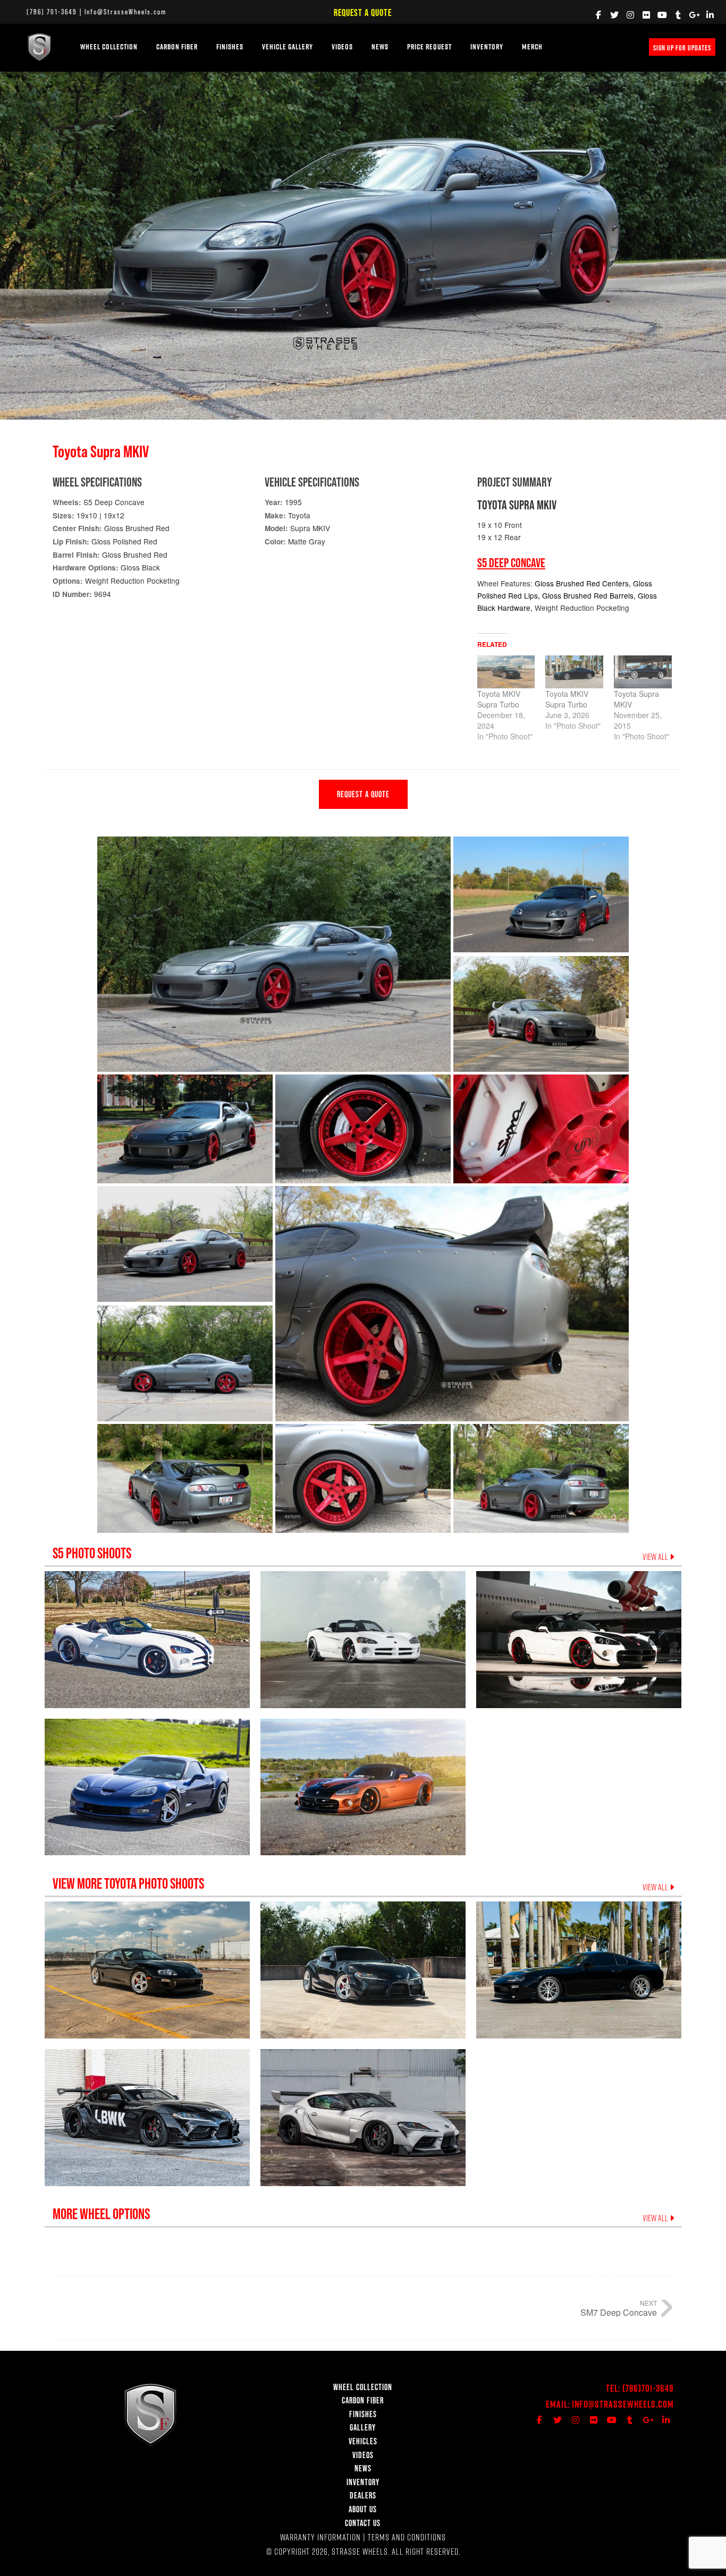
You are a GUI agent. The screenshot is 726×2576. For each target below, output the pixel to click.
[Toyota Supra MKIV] (643, 672)
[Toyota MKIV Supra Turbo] (506, 672)
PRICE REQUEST (429, 47)
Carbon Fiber (177, 47)
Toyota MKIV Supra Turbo (499, 699)
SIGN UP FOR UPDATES (682, 48)
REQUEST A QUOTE (363, 794)
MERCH (532, 47)
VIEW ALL (656, 1557)
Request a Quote (363, 12)
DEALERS (363, 2495)
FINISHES (230, 47)
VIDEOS (342, 47)
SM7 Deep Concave (619, 2312)
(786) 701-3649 (52, 12)
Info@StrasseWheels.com (125, 12)
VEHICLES (363, 2441)
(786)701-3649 (648, 2388)
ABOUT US (363, 2509)
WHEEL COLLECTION (109, 47)
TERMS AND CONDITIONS (407, 2537)
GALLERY (363, 2427)
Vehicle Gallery (288, 47)
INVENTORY (487, 47)
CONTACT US (363, 2523)
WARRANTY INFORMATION (320, 2537)
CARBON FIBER (363, 2400)
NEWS (380, 47)
